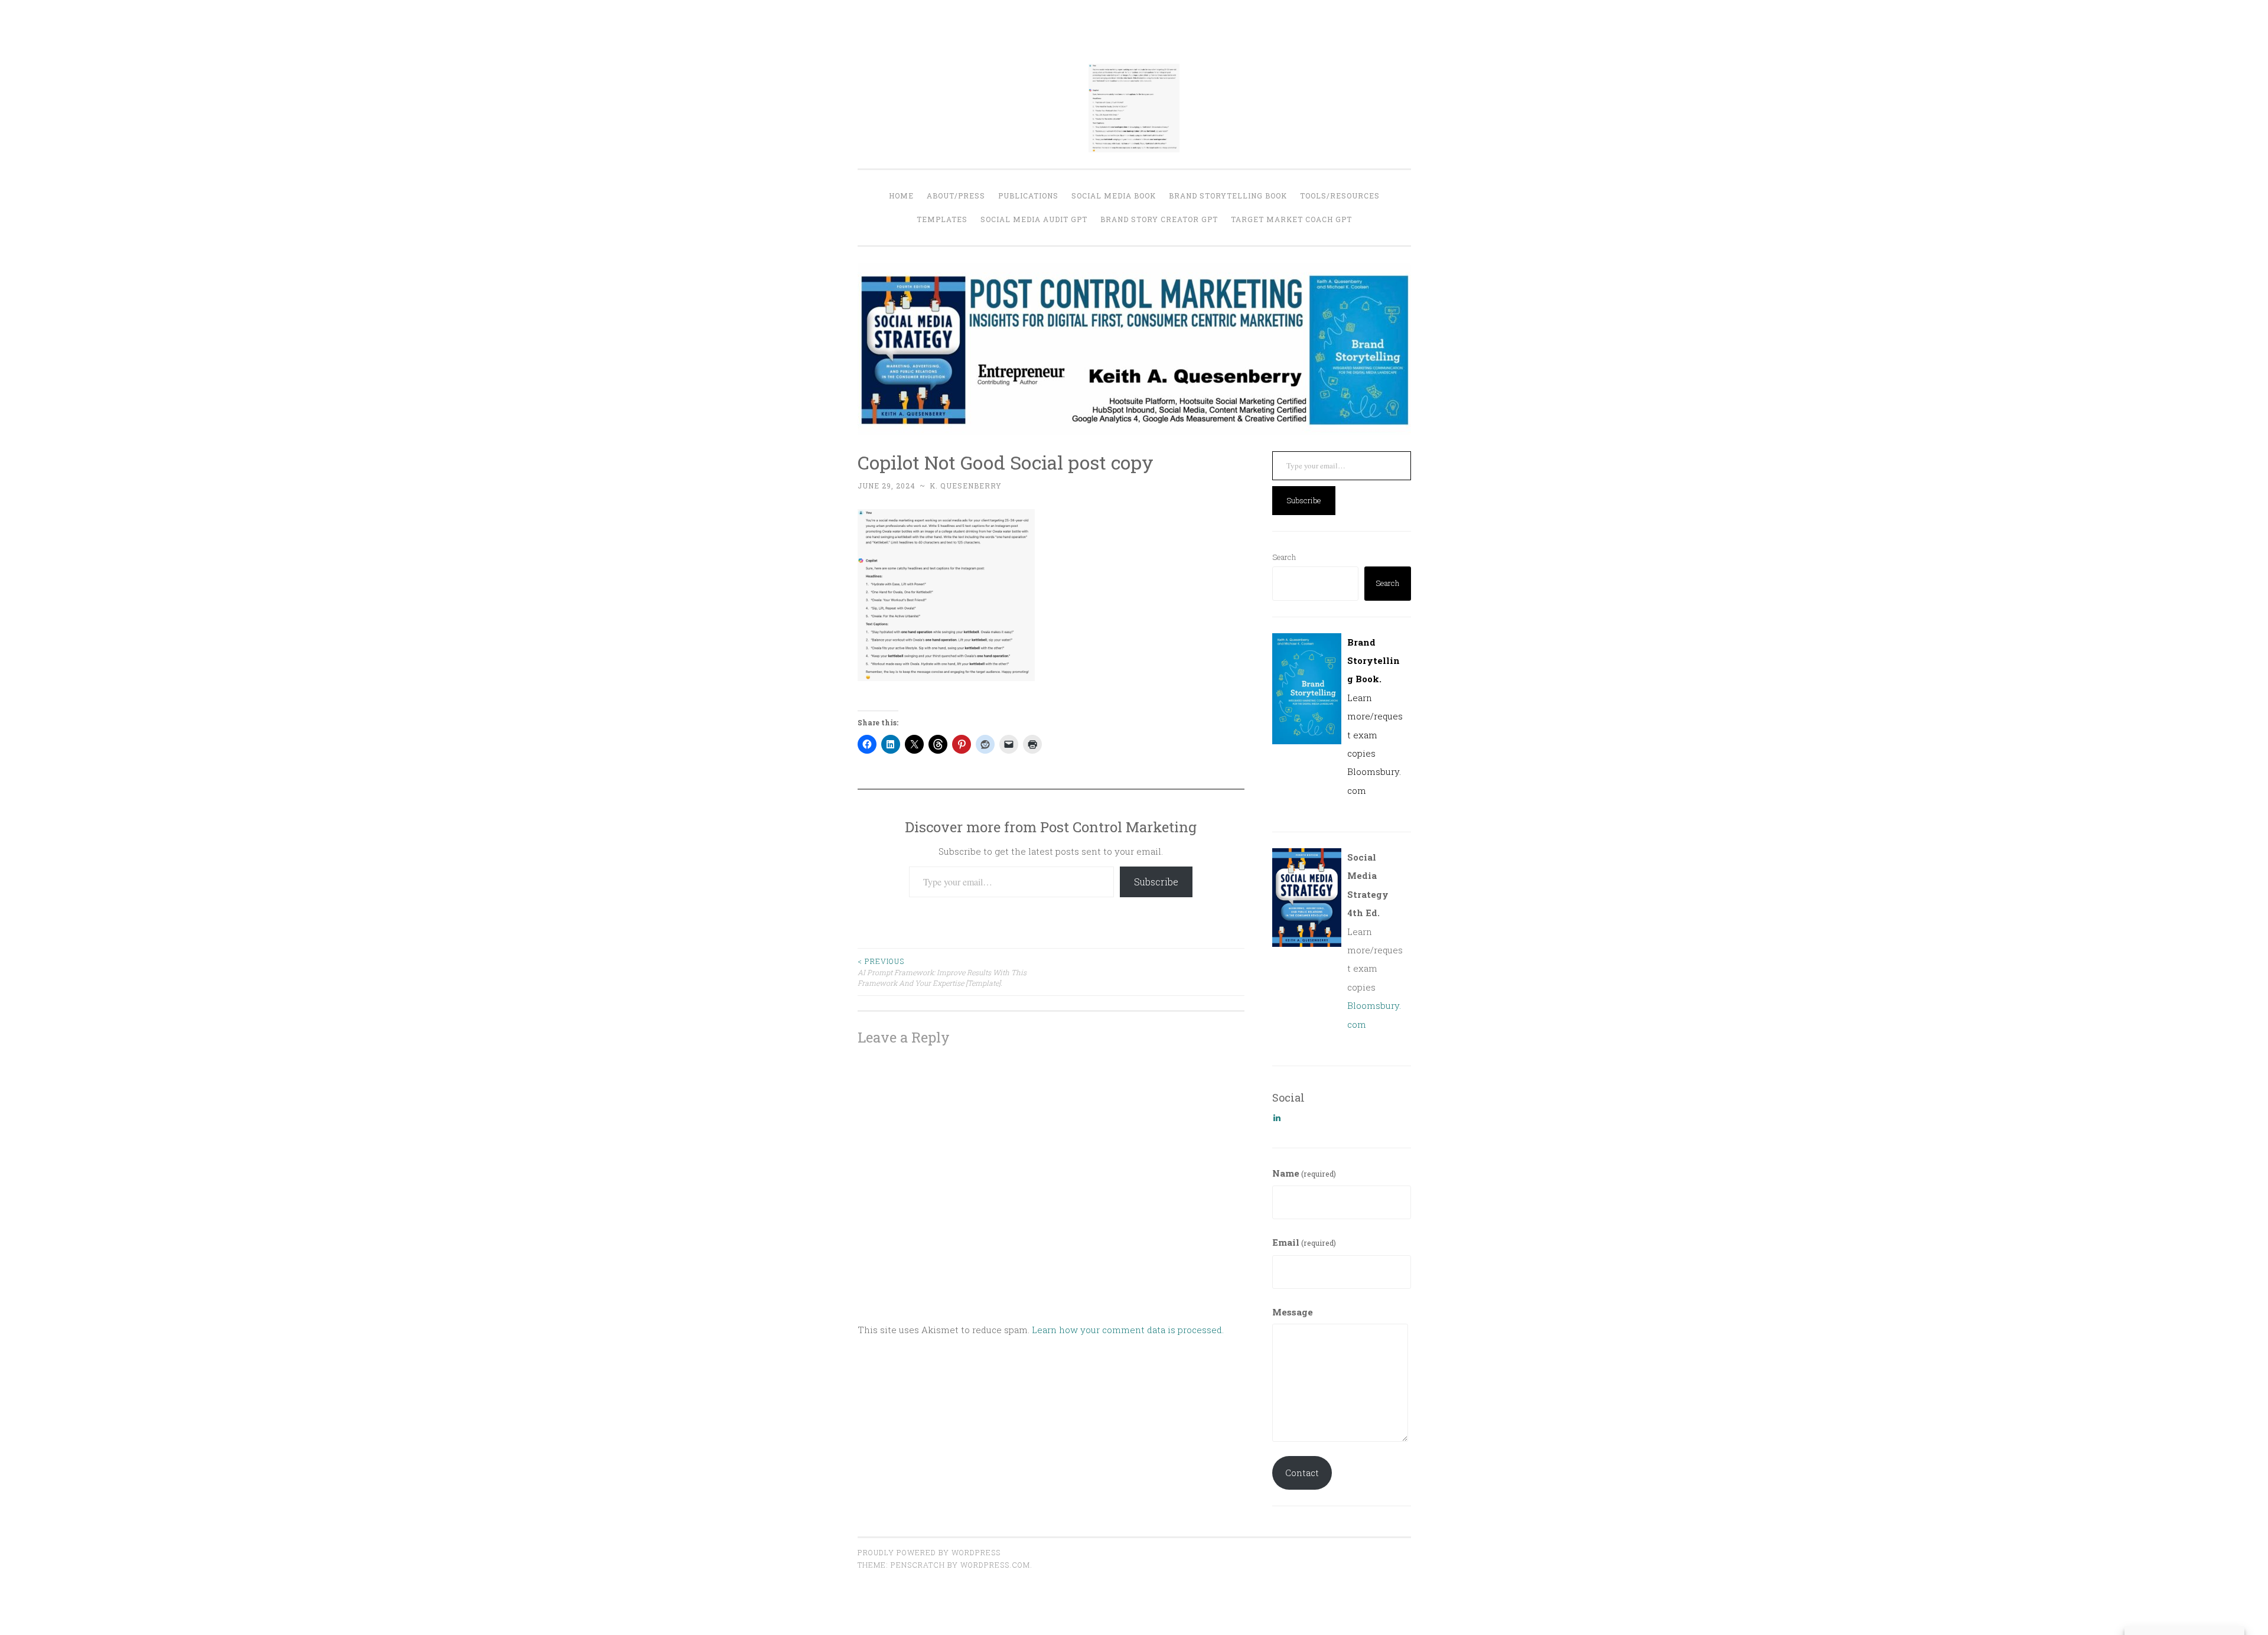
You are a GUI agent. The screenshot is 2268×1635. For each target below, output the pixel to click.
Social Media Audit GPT (1034, 219)
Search (1284, 557)
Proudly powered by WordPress (929, 1552)
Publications (1028, 196)
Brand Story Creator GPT (1159, 219)
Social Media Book (1114, 196)
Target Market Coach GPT (1291, 219)
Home (901, 196)
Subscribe (1156, 882)
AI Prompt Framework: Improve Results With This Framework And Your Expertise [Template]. (942, 972)
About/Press (956, 196)
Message (1293, 1312)
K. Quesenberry (966, 486)
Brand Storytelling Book (1228, 196)
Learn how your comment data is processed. (1128, 1330)
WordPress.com (995, 1565)
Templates (942, 219)
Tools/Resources (1340, 196)
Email (1304, 1242)
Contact (1302, 1473)
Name (1304, 1173)
